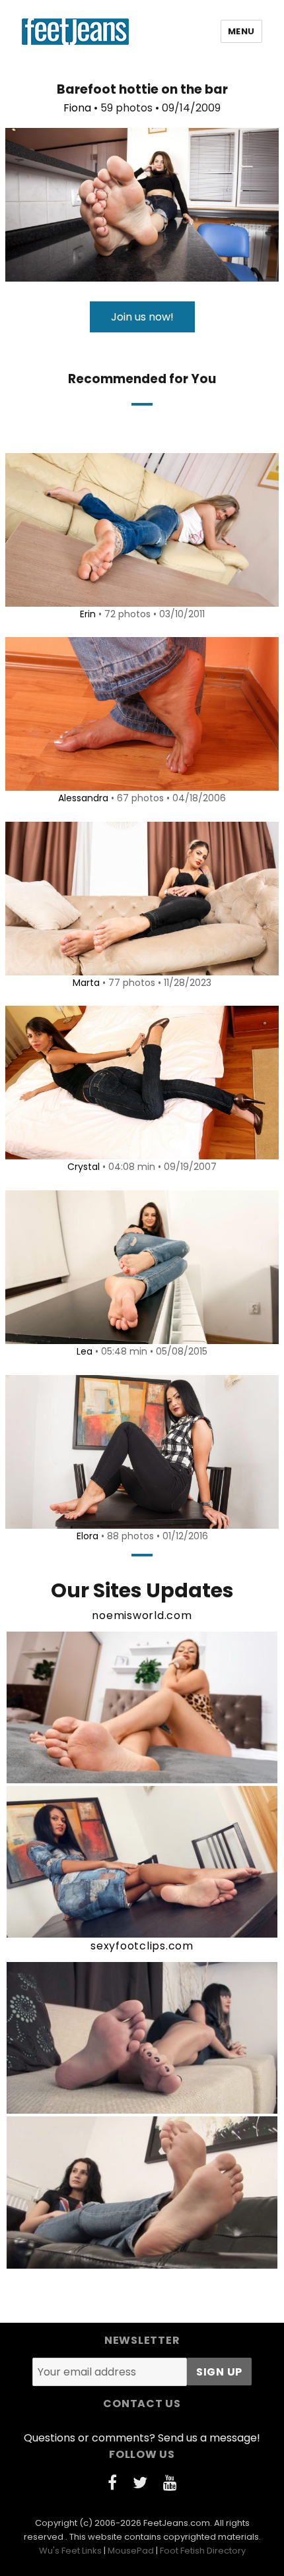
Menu (241, 31)
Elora (88, 1536)
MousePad (131, 2551)
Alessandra (83, 798)
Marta (86, 983)
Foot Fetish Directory (203, 2551)
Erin (88, 614)
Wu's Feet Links (70, 2551)
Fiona (77, 108)
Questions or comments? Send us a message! (142, 2438)
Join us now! (142, 317)
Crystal (84, 1167)
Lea (85, 1351)
